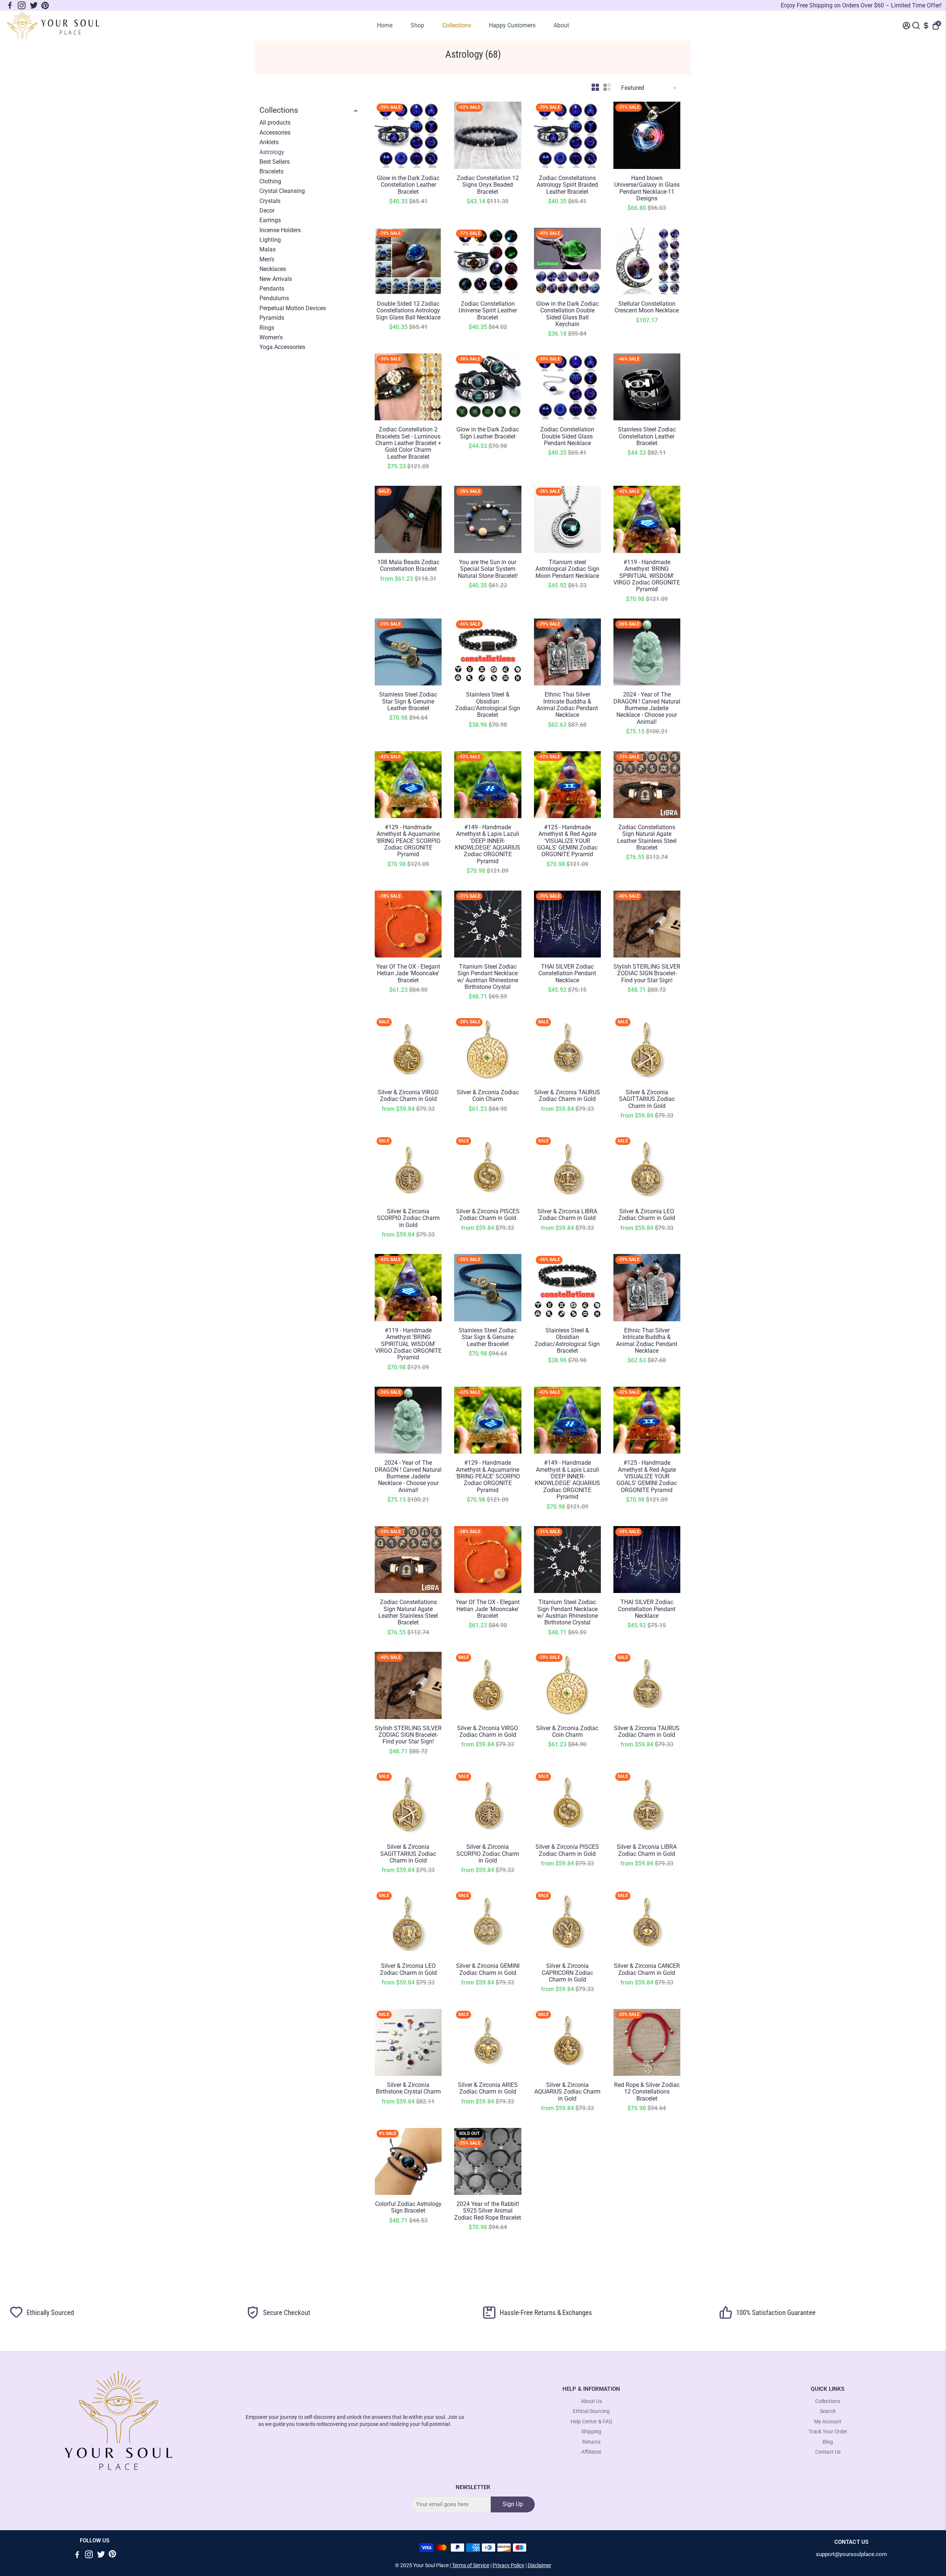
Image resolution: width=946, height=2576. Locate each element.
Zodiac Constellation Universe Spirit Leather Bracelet (488, 311)
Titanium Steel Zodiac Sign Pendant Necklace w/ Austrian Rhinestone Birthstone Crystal (488, 977)
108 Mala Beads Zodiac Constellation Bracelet (408, 566)
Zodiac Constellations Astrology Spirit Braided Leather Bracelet (567, 185)
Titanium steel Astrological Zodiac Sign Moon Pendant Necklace (567, 569)
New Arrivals (276, 279)
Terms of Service (471, 2565)
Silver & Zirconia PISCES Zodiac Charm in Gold (488, 1215)
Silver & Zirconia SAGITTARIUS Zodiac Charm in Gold (647, 1099)
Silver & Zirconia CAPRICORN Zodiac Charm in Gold (567, 1973)
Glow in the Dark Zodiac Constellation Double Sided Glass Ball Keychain (567, 314)
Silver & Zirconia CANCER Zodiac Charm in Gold (647, 1969)
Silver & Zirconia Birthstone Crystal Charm (408, 2088)
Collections (457, 25)
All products (275, 123)
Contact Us (828, 2452)
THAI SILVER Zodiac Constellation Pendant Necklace (567, 974)
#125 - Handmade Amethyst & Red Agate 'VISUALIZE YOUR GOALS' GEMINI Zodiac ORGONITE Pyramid (567, 841)
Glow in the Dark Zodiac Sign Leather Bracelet (488, 433)
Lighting (270, 240)
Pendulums (274, 298)
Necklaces (273, 269)
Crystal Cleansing (282, 191)
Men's (267, 260)
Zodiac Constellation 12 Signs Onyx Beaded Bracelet (488, 185)
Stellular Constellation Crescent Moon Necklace (647, 307)
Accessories (275, 133)
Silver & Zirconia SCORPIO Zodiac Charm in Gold (408, 1218)
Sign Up (513, 2504)
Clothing (270, 182)
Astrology (272, 152)
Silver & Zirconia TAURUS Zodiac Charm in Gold (567, 1096)
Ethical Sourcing (591, 2411)
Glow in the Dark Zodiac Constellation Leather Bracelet (408, 185)
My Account (828, 2422)
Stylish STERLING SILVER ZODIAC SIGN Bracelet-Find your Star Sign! (647, 974)
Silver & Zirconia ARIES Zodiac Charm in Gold (488, 2088)
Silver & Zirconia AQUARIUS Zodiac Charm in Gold (567, 2092)
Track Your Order (828, 2432)
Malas (268, 250)
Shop (417, 25)
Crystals (270, 201)
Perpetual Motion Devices (293, 308)
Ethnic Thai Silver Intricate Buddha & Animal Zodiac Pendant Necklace (567, 705)
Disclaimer (540, 2565)
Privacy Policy (508, 2565)
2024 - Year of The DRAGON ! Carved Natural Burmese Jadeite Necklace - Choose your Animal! (647, 708)
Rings (267, 328)
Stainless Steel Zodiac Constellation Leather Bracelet (647, 436)
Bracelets (271, 172)
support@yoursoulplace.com (851, 2554)
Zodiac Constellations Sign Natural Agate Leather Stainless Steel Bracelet (647, 838)
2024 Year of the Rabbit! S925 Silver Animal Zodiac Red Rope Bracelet (488, 2211)
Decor (267, 211)
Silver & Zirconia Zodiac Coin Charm (488, 1096)
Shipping (591, 2432)
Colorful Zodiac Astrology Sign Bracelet (408, 2207)
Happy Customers (512, 25)
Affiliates (591, 2452)
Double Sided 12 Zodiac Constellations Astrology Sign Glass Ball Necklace (408, 311)
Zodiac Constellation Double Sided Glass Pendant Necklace (567, 436)
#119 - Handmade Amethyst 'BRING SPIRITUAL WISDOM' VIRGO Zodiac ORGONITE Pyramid (647, 576)
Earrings (270, 220)
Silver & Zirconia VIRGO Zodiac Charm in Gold (408, 1096)
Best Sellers (275, 162)
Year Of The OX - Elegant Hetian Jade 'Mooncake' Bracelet (408, 974)
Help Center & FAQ (591, 2422)
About (561, 25)
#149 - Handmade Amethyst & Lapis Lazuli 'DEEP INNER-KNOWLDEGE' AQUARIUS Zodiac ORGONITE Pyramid (488, 844)
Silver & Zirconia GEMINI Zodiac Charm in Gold (488, 1969)
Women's (271, 338)
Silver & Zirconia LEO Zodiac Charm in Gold (647, 1215)
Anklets (269, 142)
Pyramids (272, 318)
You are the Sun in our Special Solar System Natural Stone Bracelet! (488, 569)
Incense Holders (280, 230)
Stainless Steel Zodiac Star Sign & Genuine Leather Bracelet (408, 701)
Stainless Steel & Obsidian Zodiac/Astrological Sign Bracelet (488, 705)
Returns (591, 2442)
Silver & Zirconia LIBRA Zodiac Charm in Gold (567, 1215)
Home (385, 25)
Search (828, 2411)
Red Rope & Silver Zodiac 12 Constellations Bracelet (647, 2092)
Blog (828, 2442)
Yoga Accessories (282, 347)
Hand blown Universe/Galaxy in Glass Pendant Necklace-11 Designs (647, 188)
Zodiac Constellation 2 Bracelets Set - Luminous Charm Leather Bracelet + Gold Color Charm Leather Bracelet (408, 443)
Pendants (272, 289)
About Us (591, 2401)
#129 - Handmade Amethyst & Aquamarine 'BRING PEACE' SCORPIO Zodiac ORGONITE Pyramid (408, 841)
